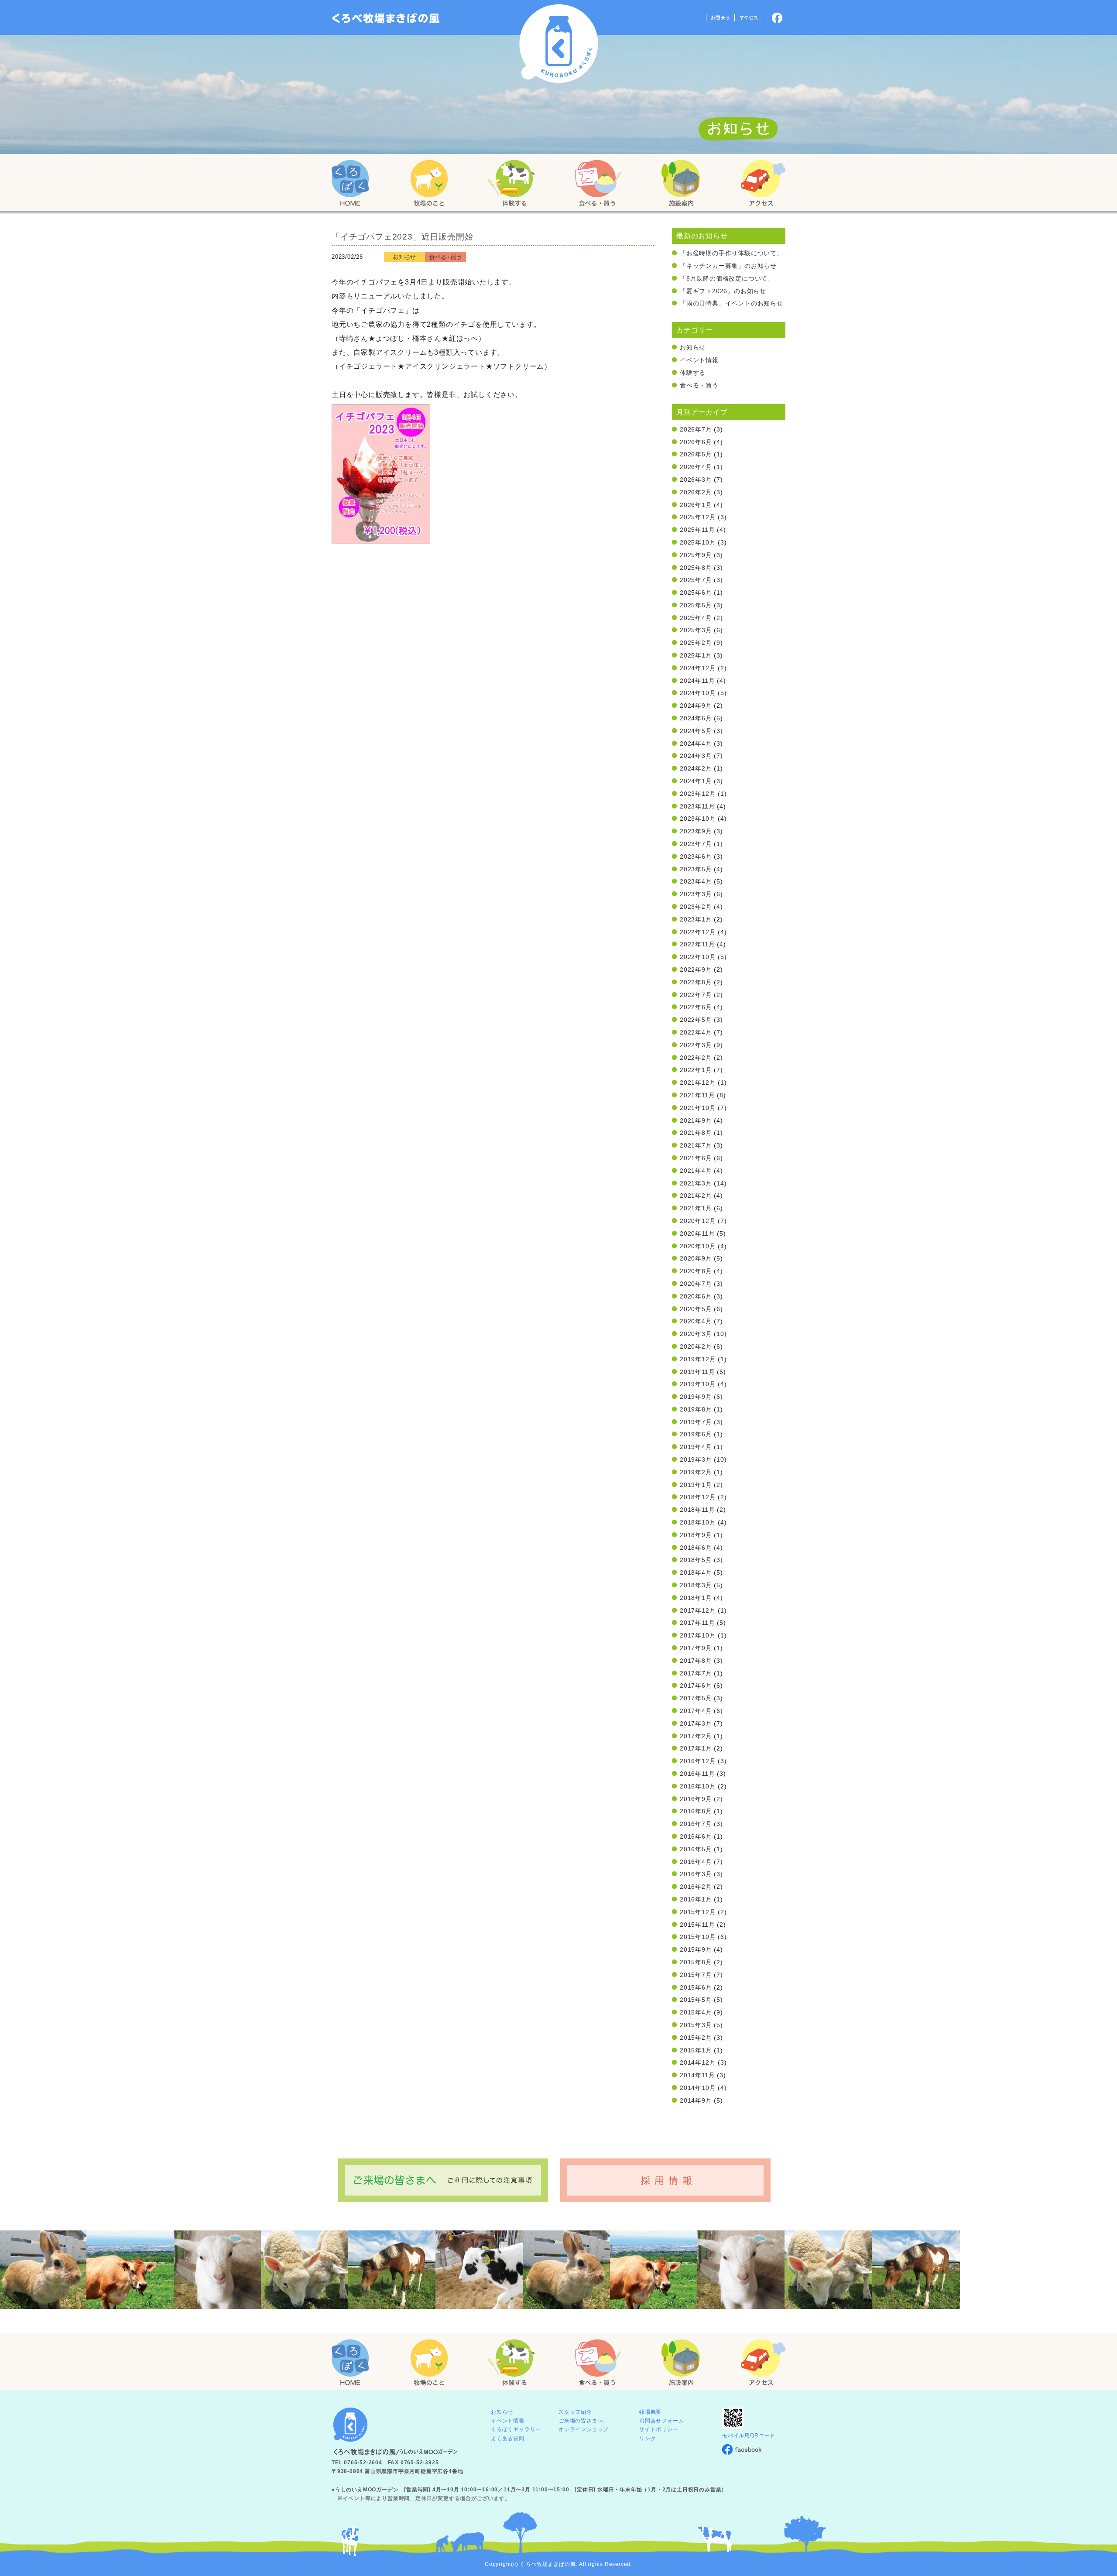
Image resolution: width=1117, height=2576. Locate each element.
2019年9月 (696, 1397)
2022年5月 (696, 1020)
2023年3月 (696, 894)
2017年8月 (696, 1661)
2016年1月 (696, 1899)
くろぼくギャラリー (516, 2429)
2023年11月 (697, 806)
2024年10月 (698, 693)
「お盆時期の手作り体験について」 (732, 253)
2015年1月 (696, 2050)
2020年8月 (696, 1271)
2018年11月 (697, 1510)
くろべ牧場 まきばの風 (559, 44)
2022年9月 (696, 969)
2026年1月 (696, 505)
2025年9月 (696, 555)
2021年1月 (696, 1208)
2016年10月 (698, 1786)
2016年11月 (697, 1774)
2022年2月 (696, 1058)
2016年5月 (696, 1849)
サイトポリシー (659, 2429)
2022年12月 (698, 932)
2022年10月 (698, 957)
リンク (648, 2439)
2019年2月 (696, 1472)
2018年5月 (696, 1560)
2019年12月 (698, 1359)
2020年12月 (698, 1221)
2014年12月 (698, 2062)
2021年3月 (696, 1183)
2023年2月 (696, 907)
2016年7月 (696, 1824)
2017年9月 (696, 1648)
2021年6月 (696, 1158)
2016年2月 (696, 1887)
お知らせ (693, 347)
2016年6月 (696, 1836)
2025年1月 (696, 655)
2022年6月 (696, 1007)
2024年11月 (697, 681)
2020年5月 (696, 1309)
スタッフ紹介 (575, 2412)
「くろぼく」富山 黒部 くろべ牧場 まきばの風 (386, 18)
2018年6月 (696, 1548)
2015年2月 (696, 2038)
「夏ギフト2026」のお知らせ (723, 291)
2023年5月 (696, 869)
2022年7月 (696, 995)
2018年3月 (696, 1585)
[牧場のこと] (429, 184)
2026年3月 (696, 480)
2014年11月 (697, 2075)
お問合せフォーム (661, 2421)
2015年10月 (698, 1937)
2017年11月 (697, 1623)
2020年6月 (696, 1296)
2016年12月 (698, 1761)
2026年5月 (696, 454)
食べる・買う (699, 385)
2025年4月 (696, 618)
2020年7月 (696, 1284)
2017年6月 (696, 1685)
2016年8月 (696, 1811)
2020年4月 (696, 1321)
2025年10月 (698, 542)
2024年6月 (696, 718)
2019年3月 (696, 1459)
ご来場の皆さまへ (581, 2421)
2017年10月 (698, 1635)
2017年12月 (698, 1610)
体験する (693, 373)
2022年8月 (696, 982)
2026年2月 (696, 492)
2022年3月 (696, 1045)
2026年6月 (696, 442)
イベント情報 (699, 360)
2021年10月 (698, 1108)
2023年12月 (698, 794)
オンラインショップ (584, 2429)
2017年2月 (696, 1736)
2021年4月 (696, 1171)
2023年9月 (696, 831)
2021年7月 (696, 1145)
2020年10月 (698, 1246)
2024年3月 (696, 756)
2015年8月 (696, 1962)
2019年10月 (698, 1384)
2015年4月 (696, 2012)
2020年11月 (697, 1233)
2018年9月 (696, 1535)
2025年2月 (696, 643)
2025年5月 (696, 605)
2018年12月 (698, 1497)
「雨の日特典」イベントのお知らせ (732, 303)
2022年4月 (696, 1032)
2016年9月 (696, 1799)
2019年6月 (696, 1434)
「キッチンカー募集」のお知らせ (728, 266)
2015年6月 (696, 1987)
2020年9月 (696, 1258)
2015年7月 (696, 1975)
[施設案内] (681, 184)
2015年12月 (698, 1912)
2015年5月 (696, 2000)
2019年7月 (696, 1422)
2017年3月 (696, 1723)
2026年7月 (696, 429)
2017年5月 (696, 1698)
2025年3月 (696, 630)
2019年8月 (696, 1409)
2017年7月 (696, 1673)
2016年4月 (696, 1862)
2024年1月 (696, 781)
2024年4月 (696, 743)
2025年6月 (696, 593)
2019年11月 (697, 1372)
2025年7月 (696, 580)
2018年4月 (696, 1572)
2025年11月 (697, 530)
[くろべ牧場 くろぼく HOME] (350, 184)
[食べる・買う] (598, 184)
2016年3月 (696, 1874)
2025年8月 (696, 568)
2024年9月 (696, 706)
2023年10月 (698, 819)
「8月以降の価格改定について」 (727, 278)
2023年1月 (696, 919)
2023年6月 (696, 856)
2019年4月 (696, 1447)
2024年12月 (698, 668)
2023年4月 (696, 881)
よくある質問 (508, 2439)
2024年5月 (696, 731)
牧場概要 (650, 2412)
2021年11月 (697, 1095)
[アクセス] (763, 184)
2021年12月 (698, 1082)
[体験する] (511, 184)
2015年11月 (697, 1925)
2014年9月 (696, 2100)
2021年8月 (696, 1133)
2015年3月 (696, 2025)
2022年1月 (696, 1070)
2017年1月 (696, 1748)
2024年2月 (696, 768)
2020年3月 (696, 1334)
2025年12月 (698, 517)
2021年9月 (696, 1120)
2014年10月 (698, 2088)
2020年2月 (696, 1346)
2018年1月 (696, 1598)
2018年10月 (698, 1522)
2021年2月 (696, 1196)
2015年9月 (696, 1949)
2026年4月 (696, 467)
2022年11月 (697, 944)
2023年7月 (696, 844)
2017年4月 (696, 1711)
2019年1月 (696, 1485)
